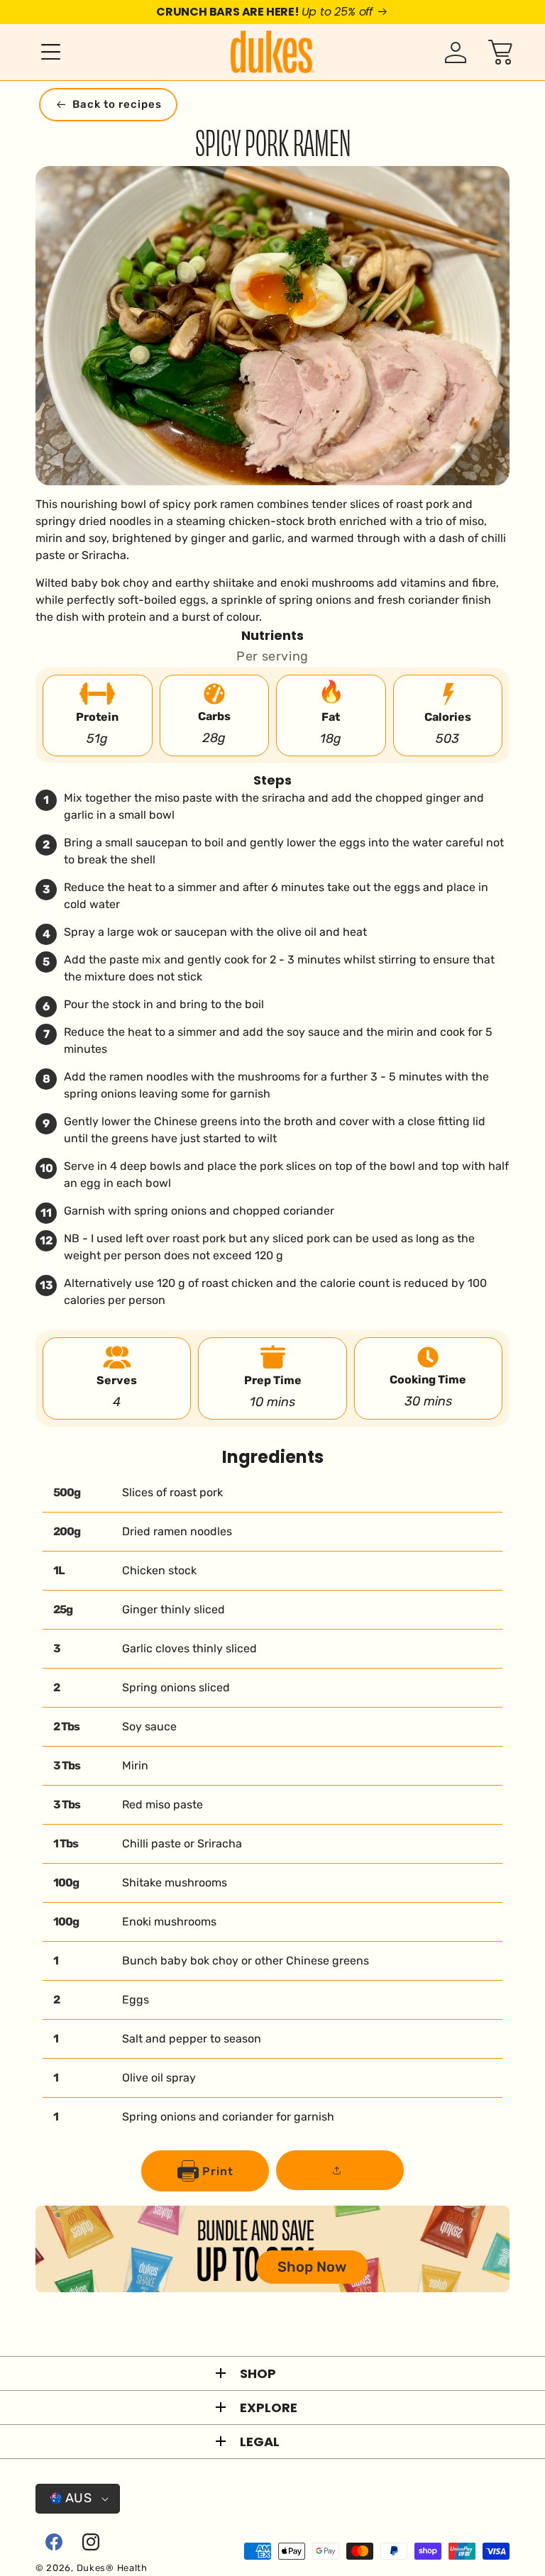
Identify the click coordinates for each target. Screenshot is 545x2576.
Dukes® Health (112, 2568)
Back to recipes (117, 104)
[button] (43, 52)
